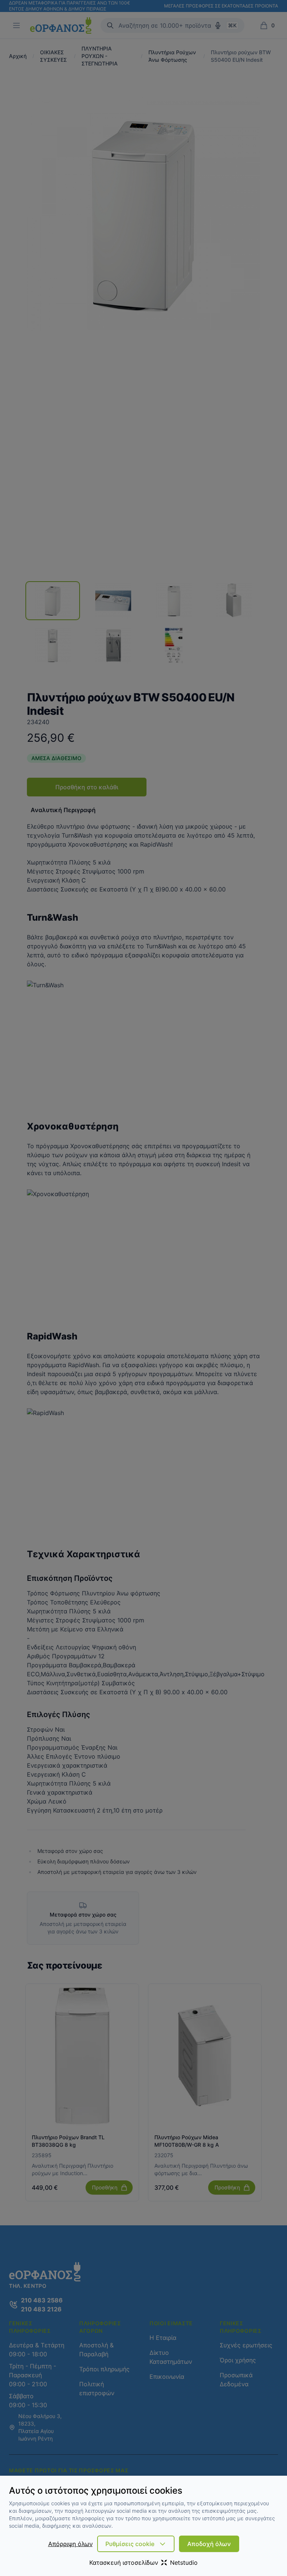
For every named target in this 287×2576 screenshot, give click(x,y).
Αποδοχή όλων (209, 2544)
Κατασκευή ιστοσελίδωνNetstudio (143, 2563)
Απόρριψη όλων (70, 2544)
